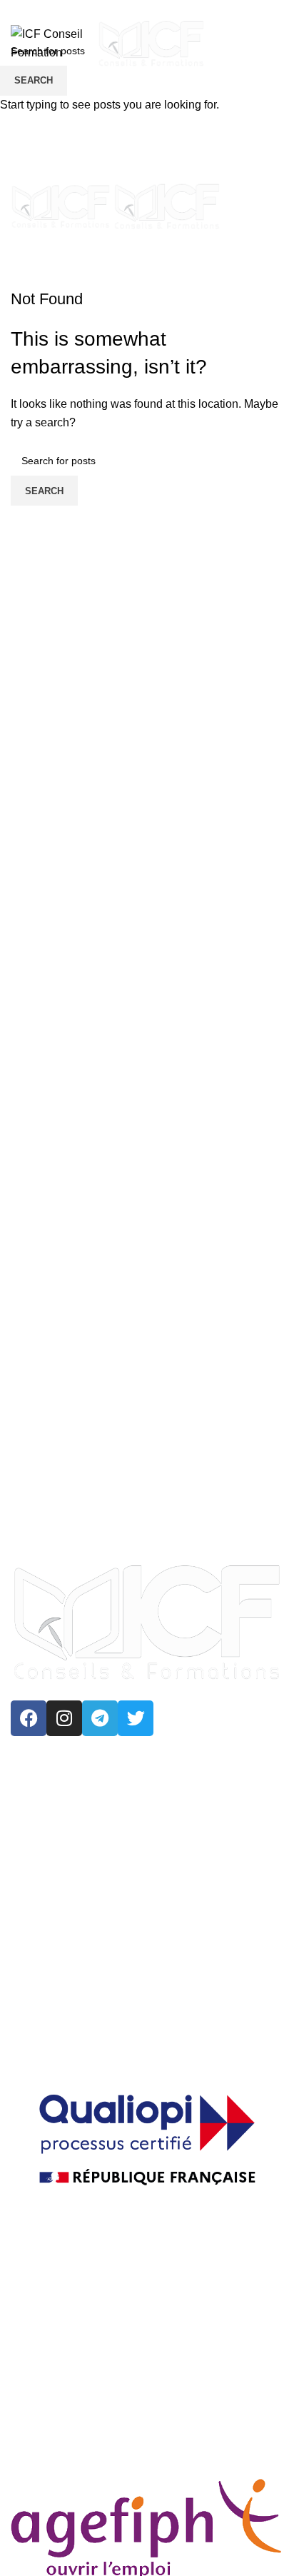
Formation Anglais (177, 2002)
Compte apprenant (72, 2406)
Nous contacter (63, 2341)
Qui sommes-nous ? (76, 2308)
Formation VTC (64, 2002)
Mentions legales (68, 2374)
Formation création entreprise (99, 2035)
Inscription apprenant (78, 2439)
